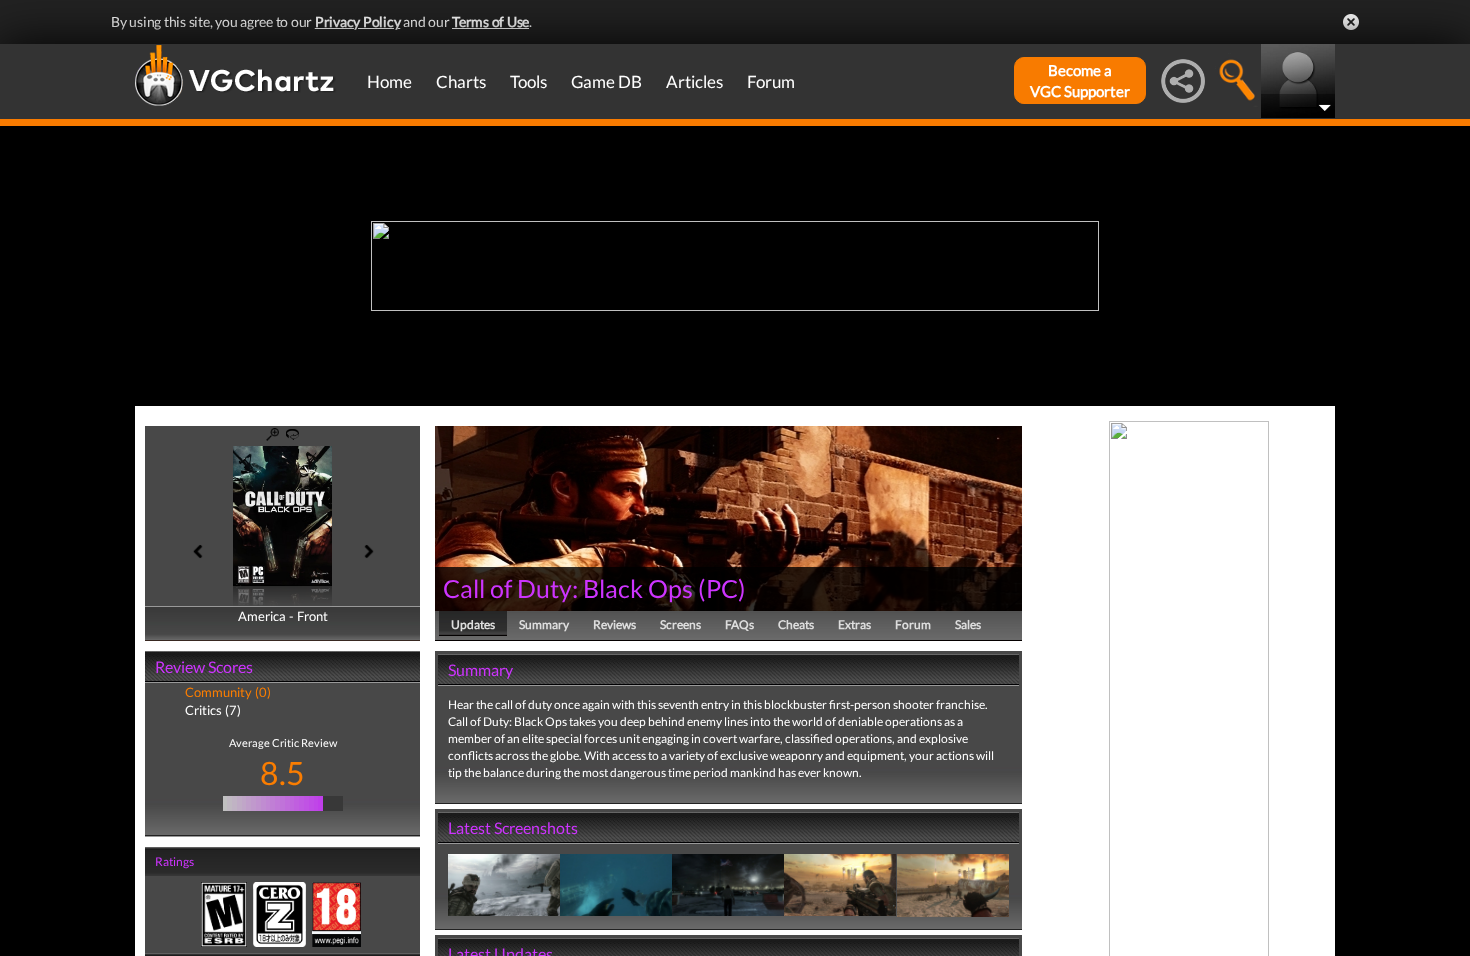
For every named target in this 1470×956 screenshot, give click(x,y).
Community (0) (228, 692)
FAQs (739, 624)
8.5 (282, 772)
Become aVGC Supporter (1080, 80)
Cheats (796, 624)
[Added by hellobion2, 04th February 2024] (504, 883)
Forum (771, 81)
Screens (680, 624)
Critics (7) (213, 710)
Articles (694, 81)
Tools (528, 81)
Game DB (606, 81)
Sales (968, 624)
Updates (473, 624)
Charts (461, 81)
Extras (854, 624)
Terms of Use (490, 21)
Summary (544, 624)
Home (389, 81)
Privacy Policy (358, 21)
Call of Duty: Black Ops (568, 588)
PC (722, 588)
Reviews (614, 624)
